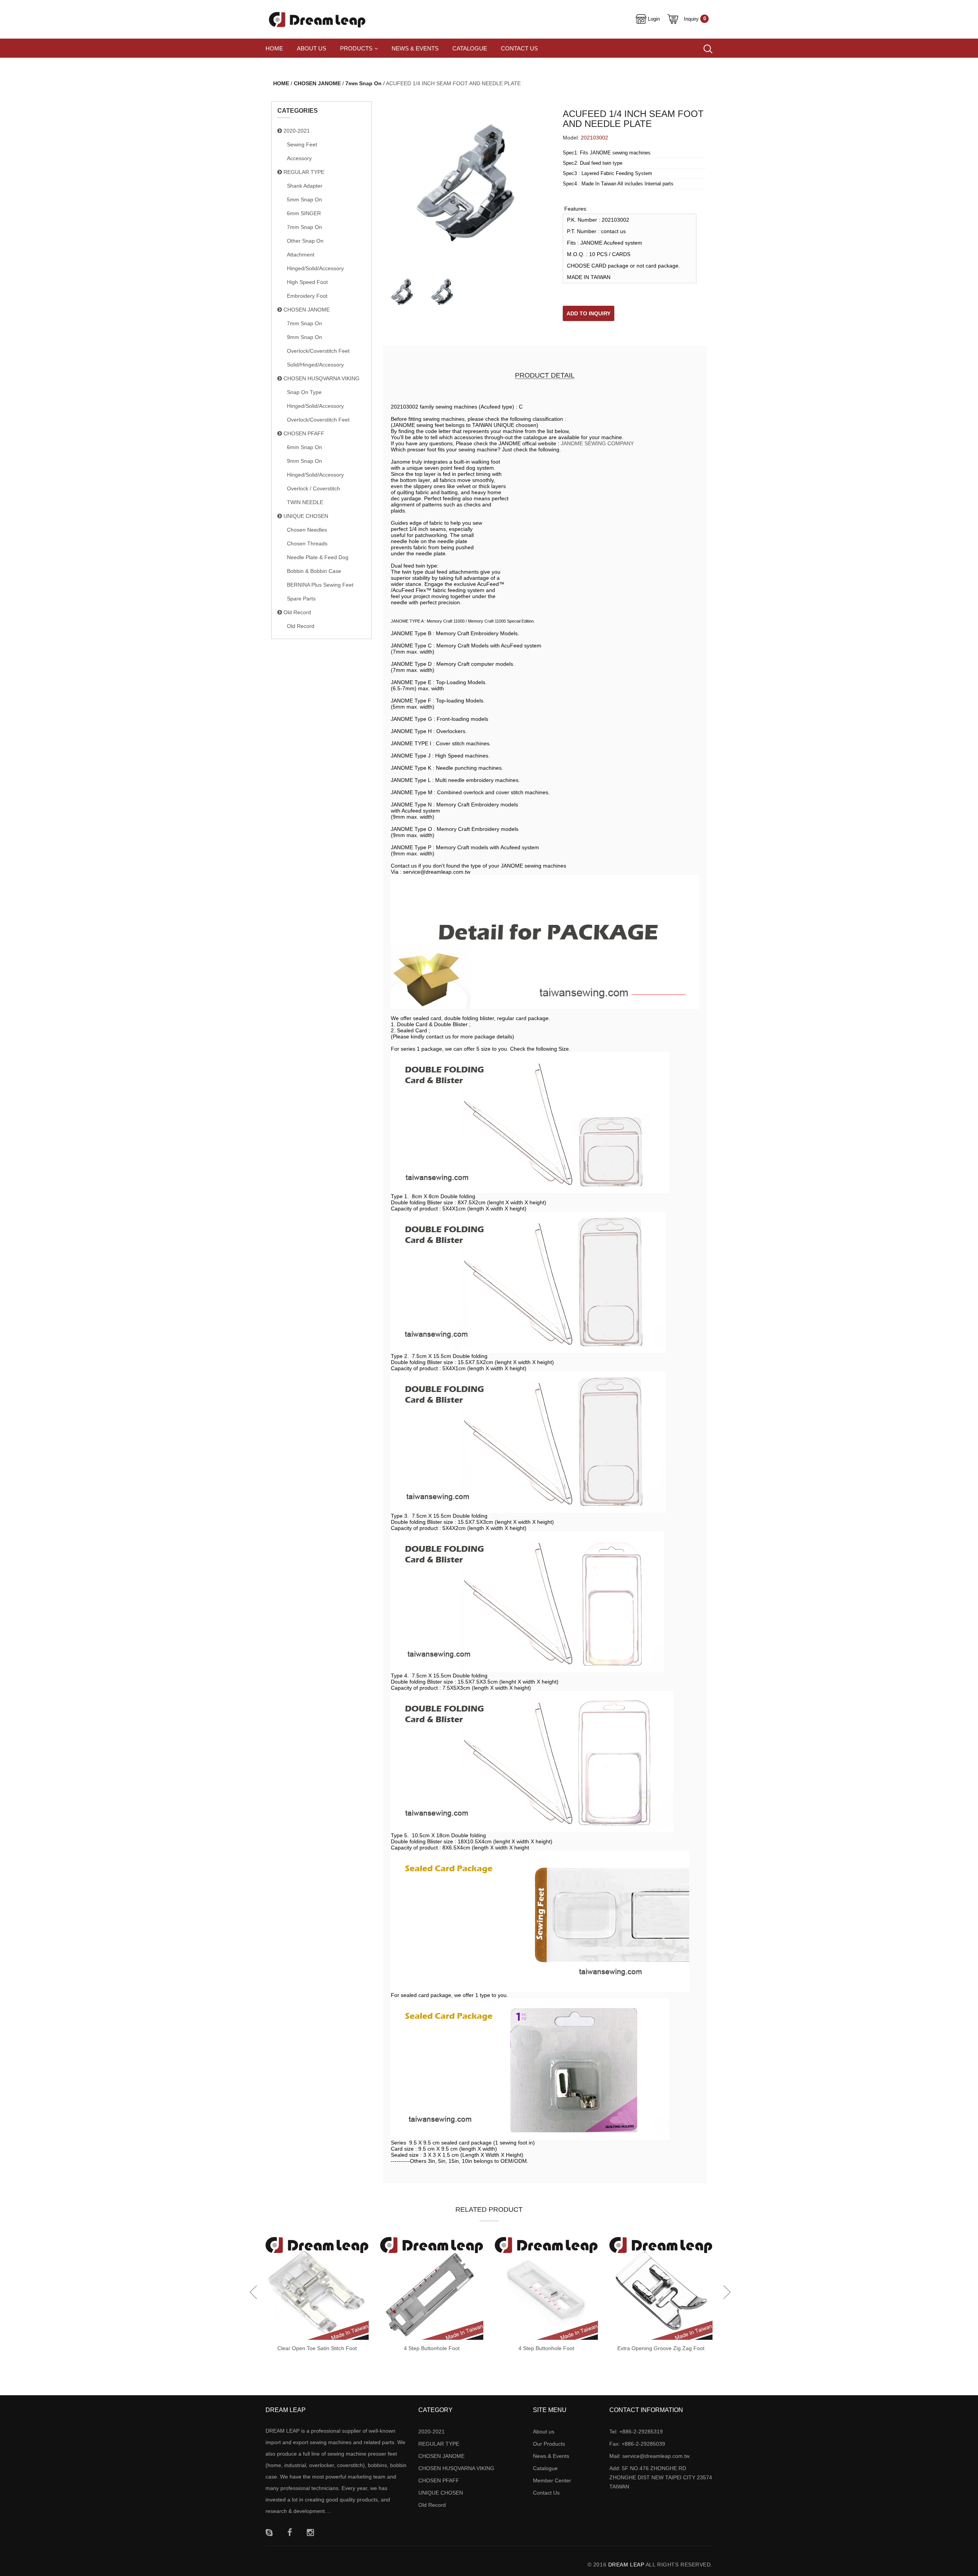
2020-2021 (296, 131)
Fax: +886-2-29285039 (637, 2444)
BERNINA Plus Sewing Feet (320, 585)
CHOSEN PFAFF (303, 433)
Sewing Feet (302, 144)
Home (274, 48)
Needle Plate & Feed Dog (318, 557)
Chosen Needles (307, 530)
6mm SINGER (304, 213)
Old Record (296, 612)
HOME (281, 83)
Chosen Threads (307, 543)
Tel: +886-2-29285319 (636, 2432)
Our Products (549, 2444)
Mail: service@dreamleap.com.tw (649, 2456)
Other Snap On (305, 241)
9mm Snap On (304, 337)
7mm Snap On (364, 83)
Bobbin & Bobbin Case (314, 571)
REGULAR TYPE (303, 172)
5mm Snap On (304, 200)
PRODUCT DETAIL (545, 375)
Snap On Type (304, 392)
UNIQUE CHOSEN (305, 516)
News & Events (415, 48)
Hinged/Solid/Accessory (315, 268)
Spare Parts (301, 599)
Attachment (301, 255)
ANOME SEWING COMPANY (599, 443)
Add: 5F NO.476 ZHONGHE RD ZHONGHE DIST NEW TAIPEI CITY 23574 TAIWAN (661, 2477)
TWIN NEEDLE (305, 502)
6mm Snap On (304, 447)
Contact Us (519, 48)
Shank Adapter (305, 186)
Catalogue (470, 48)
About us (312, 48)
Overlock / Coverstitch (313, 488)
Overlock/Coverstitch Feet (318, 351)
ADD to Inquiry (589, 313)
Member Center (552, 2480)
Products (356, 48)
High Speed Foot (307, 282)
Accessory (299, 158)
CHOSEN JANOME (317, 83)
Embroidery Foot (307, 296)
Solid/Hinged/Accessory (315, 365)
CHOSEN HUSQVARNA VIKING (321, 378)
